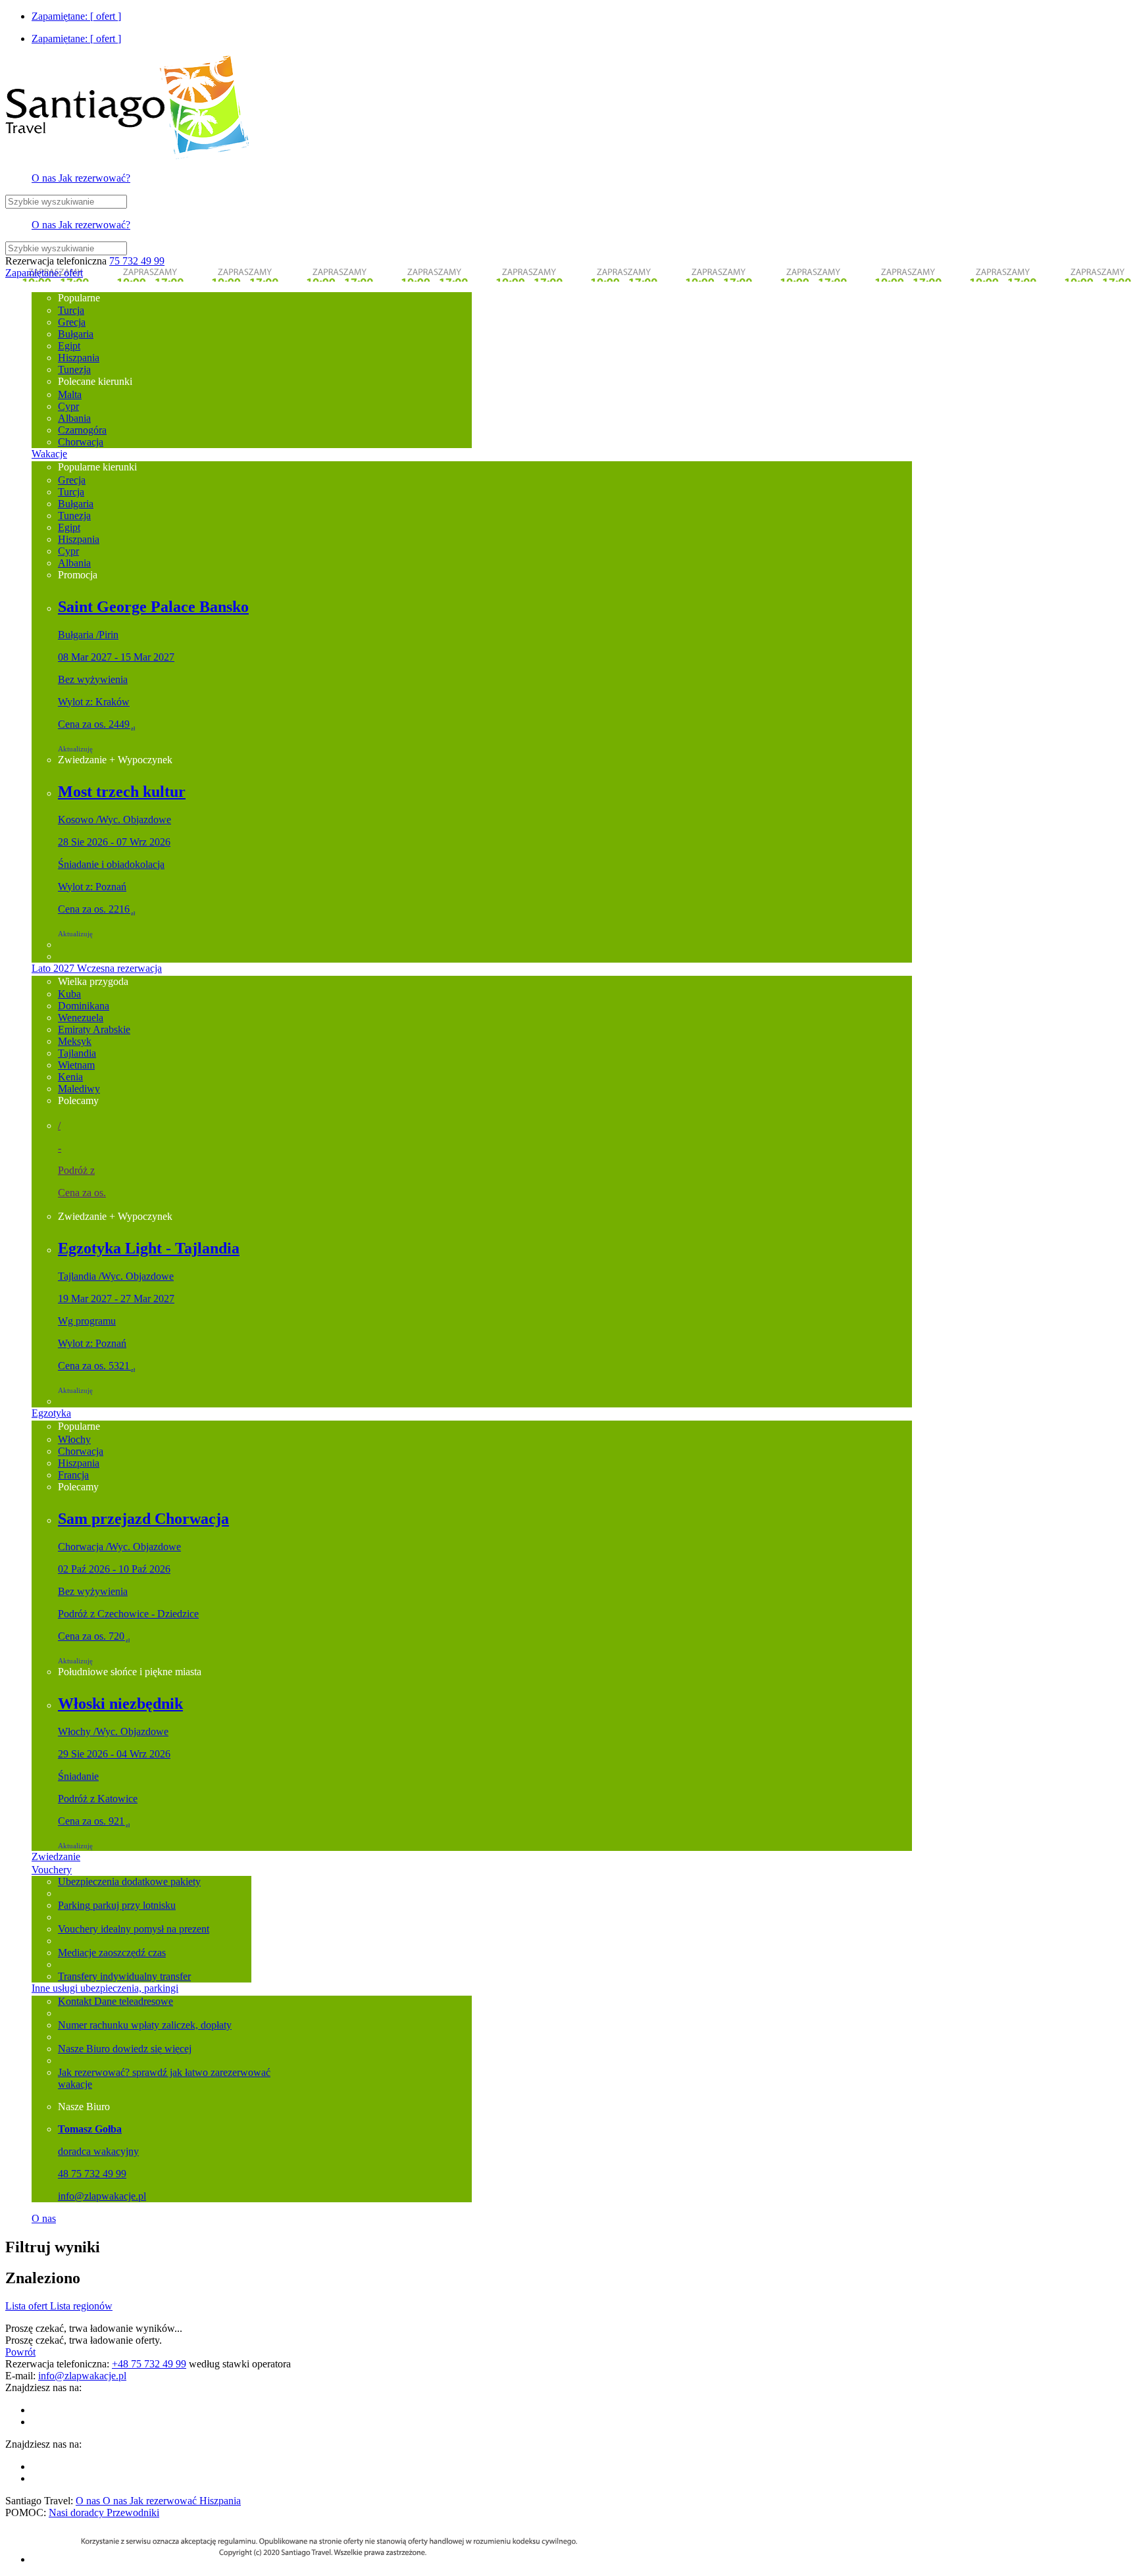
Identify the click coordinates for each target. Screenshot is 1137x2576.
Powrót (20, 2352)
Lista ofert (28, 2306)
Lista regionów (81, 2306)
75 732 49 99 (137, 261)
